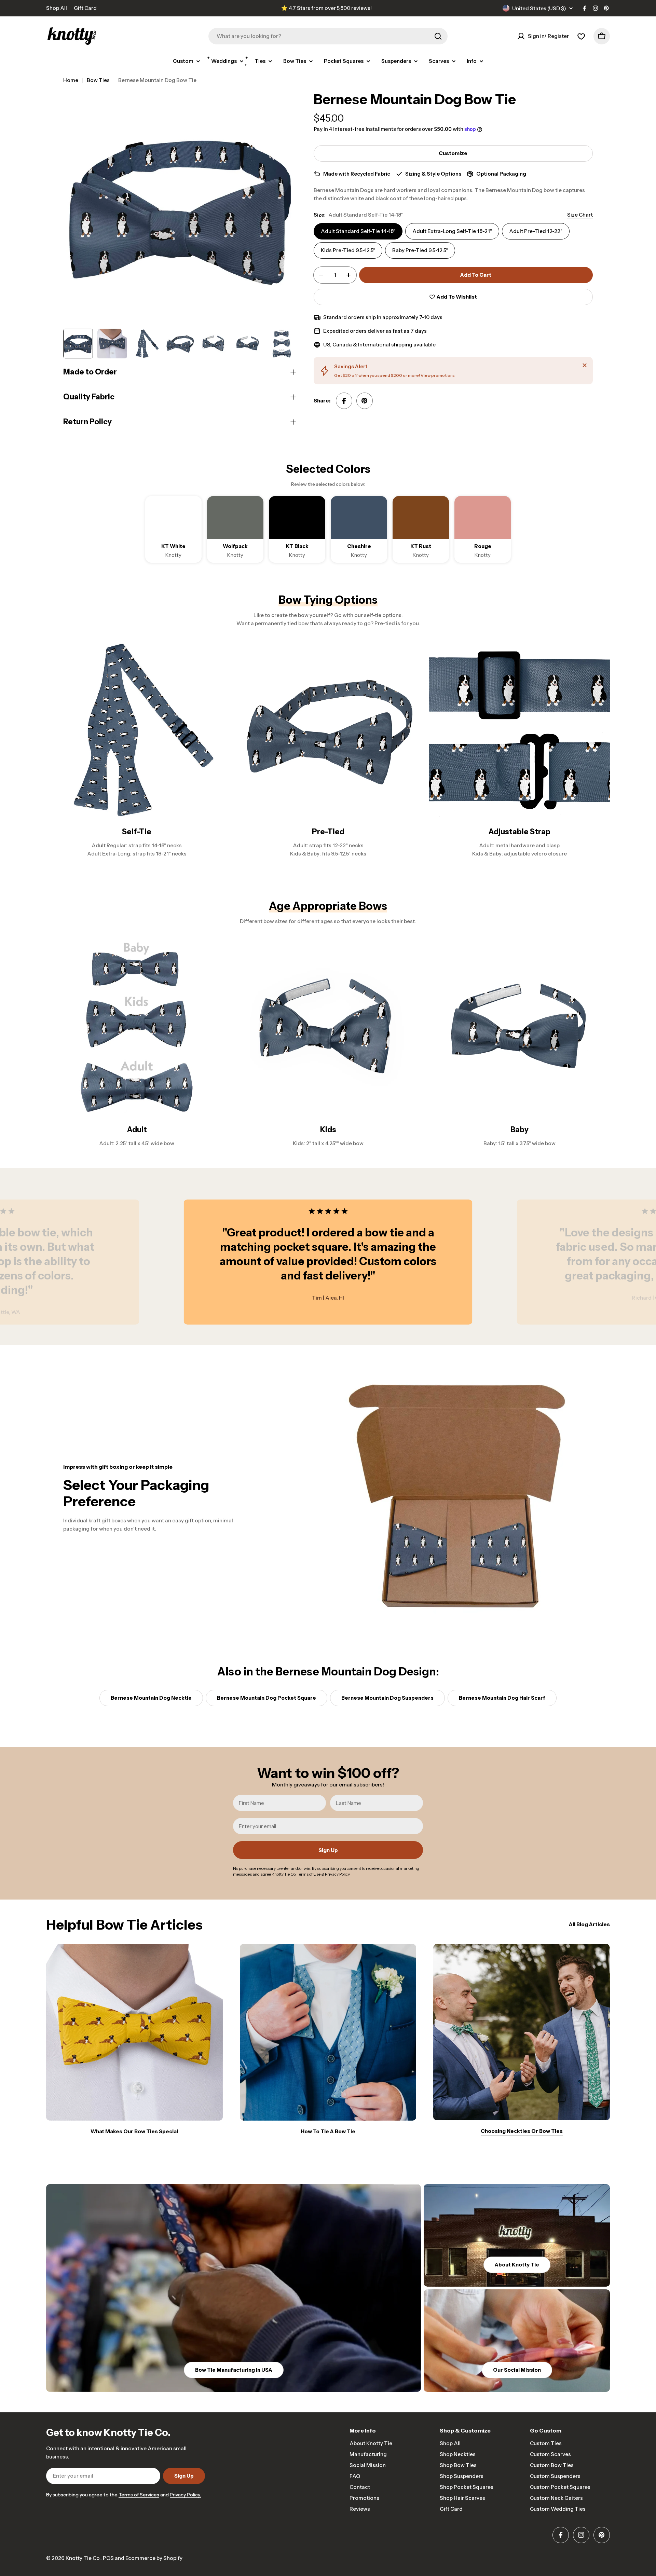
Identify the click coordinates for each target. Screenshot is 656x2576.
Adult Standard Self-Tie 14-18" (358, 231)
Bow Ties (98, 80)
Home (71, 80)
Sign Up (328, 1850)
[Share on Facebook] (344, 401)
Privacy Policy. (185, 2495)
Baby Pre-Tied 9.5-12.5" (420, 250)
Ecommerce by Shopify (154, 2558)
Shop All (57, 8)
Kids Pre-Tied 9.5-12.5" (348, 250)
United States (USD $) (539, 8)
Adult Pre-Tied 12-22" (536, 231)
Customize (453, 153)
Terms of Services (139, 2495)
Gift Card (85, 8)
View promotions (438, 375)
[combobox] (328, 36)
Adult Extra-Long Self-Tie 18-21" (452, 231)
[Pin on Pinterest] (365, 401)
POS (108, 2558)
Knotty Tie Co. (83, 2558)
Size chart (580, 215)
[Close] (585, 365)
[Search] (438, 36)
